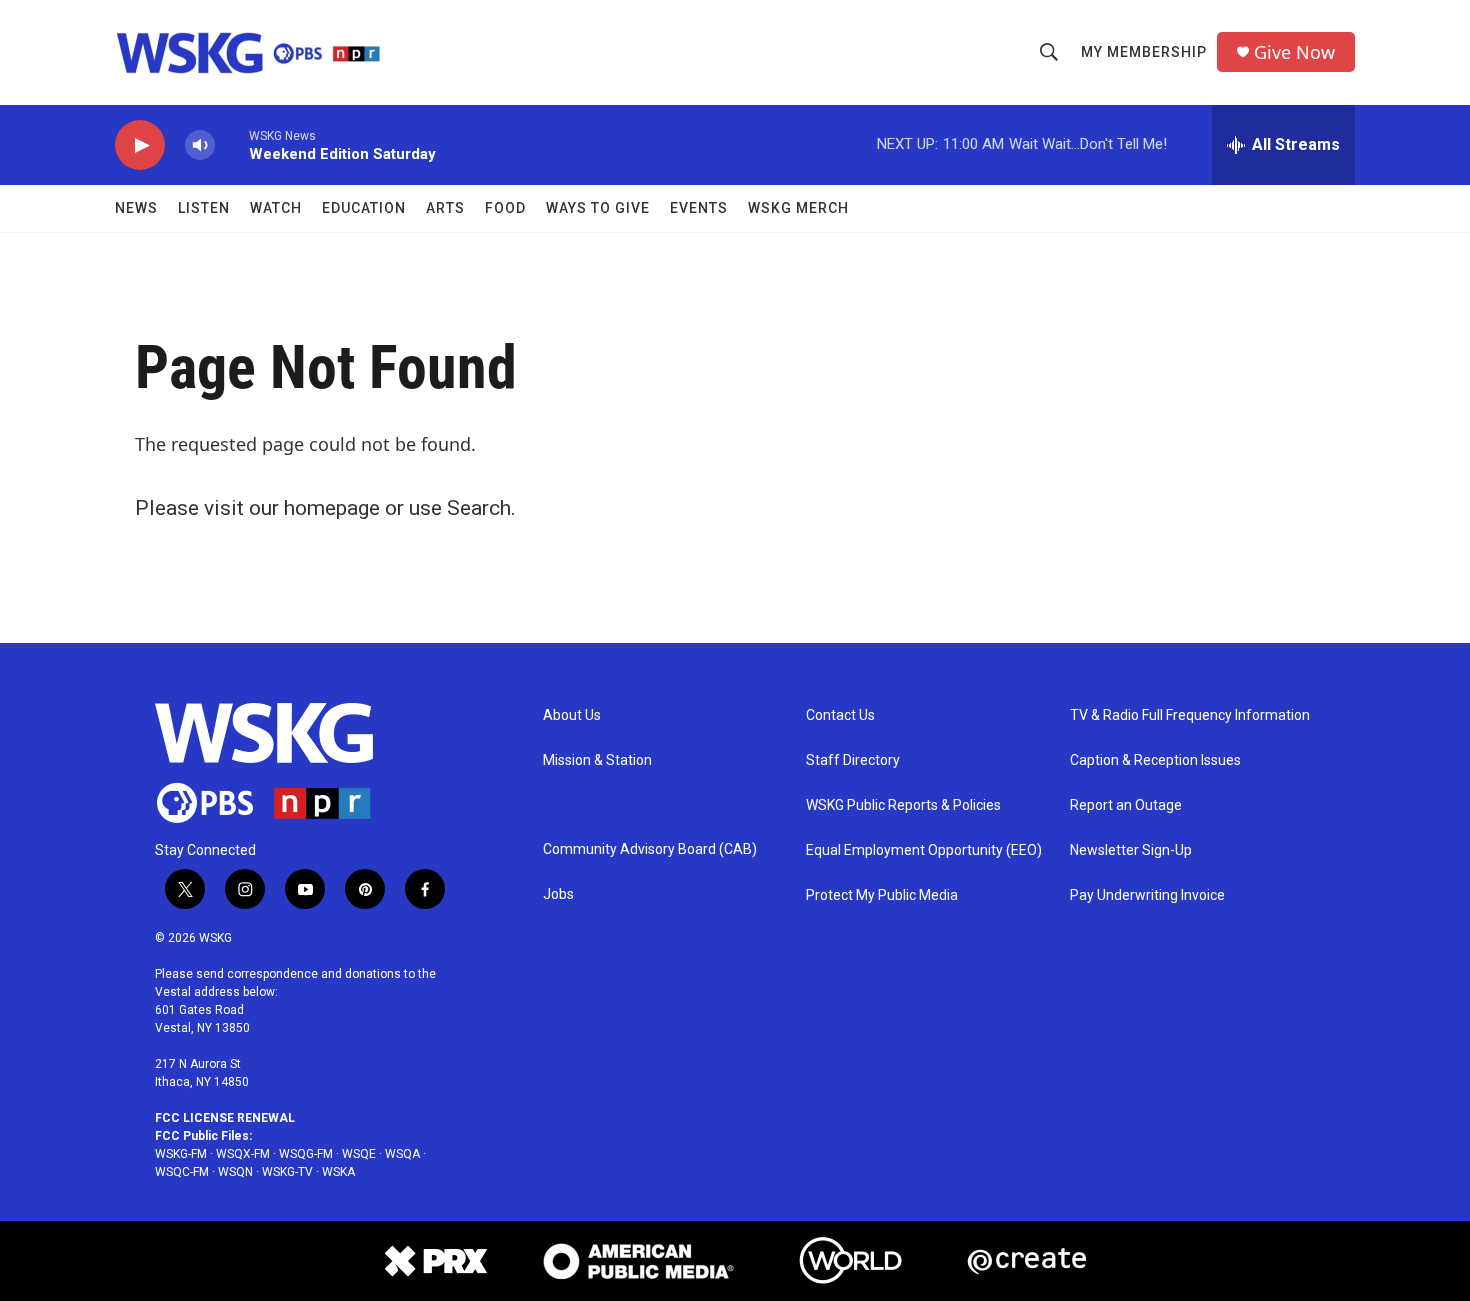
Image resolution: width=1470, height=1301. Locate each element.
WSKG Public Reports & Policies (903, 805)
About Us (572, 715)
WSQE (359, 1154)
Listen (204, 208)
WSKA (338, 1172)
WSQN (235, 1172)
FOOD (505, 208)
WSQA (402, 1154)
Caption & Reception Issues (1155, 760)
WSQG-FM (306, 1154)
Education (364, 208)
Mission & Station (597, 760)
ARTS (445, 208)
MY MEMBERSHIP (1144, 52)
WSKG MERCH (798, 208)
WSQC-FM (182, 1172)
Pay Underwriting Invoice (1147, 895)
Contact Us (840, 715)
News (136, 208)
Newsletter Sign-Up (1131, 850)
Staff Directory (853, 760)
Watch (276, 208)
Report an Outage (1126, 805)
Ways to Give (598, 208)
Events (699, 208)
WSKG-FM (181, 1154)
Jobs (558, 894)
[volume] (200, 145)
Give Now (1294, 52)
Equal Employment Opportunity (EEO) (924, 850)
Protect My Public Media (882, 895)
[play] (140, 145)
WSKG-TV (287, 1172)
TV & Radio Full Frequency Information (1190, 715)
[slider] (232, 144)
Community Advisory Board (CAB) (650, 849)
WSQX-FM (243, 1154)
